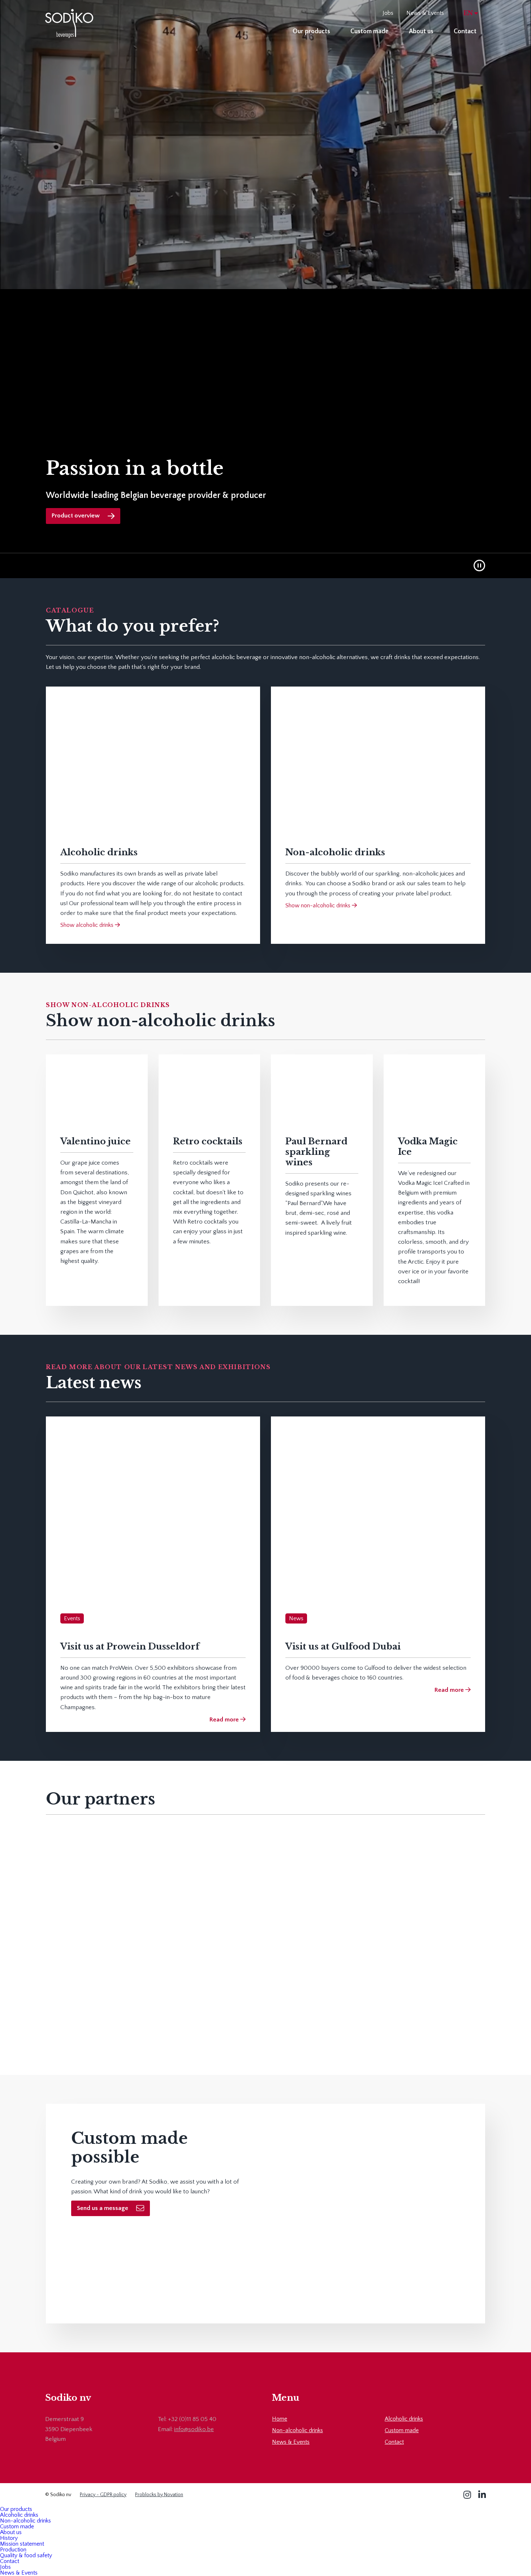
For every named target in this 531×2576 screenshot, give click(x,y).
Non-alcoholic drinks (297, 2430)
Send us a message (103, 2208)
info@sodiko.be (194, 2429)
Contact (465, 31)
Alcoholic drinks (404, 2419)
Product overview (76, 516)
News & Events (425, 13)
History (9, 2538)
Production (13, 2550)
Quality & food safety (26, 2555)
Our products (311, 31)
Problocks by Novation (159, 2495)
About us (421, 31)
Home (280, 2419)
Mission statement (22, 2544)
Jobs (388, 13)
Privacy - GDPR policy (103, 2495)
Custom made (370, 31)
